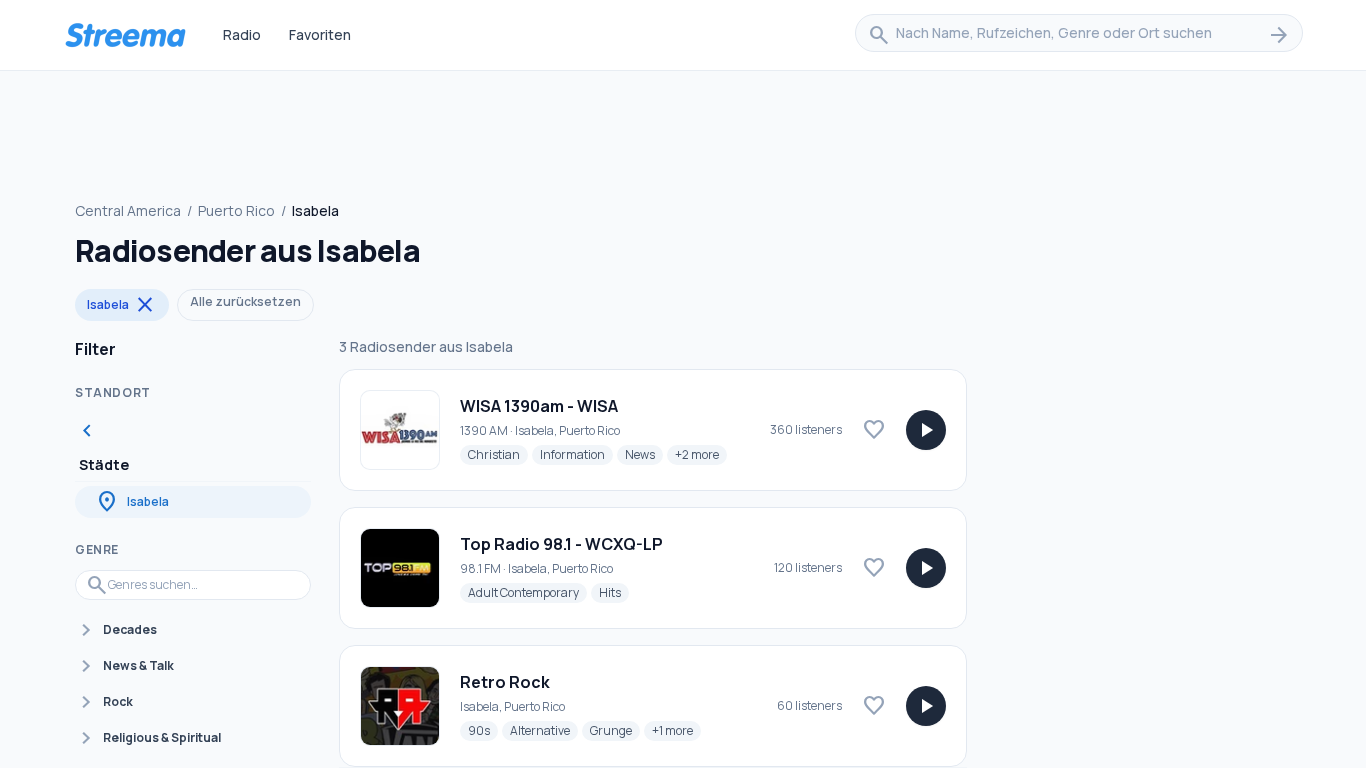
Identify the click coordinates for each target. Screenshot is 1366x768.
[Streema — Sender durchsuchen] (125, 35)
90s (483, 730)
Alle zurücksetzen (245, 301)
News (644, 454)
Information (576, 454)
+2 (701, 454)
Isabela (122, 305)
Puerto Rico (236, 210)
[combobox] (1079, 35)
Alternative (544, 730)
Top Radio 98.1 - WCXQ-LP (561, 544)
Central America (128, 210)
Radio (242, 34)
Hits (614, 592)
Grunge (615, 730)
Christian (498, 454)
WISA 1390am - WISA (539, 406)
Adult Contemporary (527, 592)
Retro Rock (505, 682)
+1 (676, 730)
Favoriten (320, 34)
